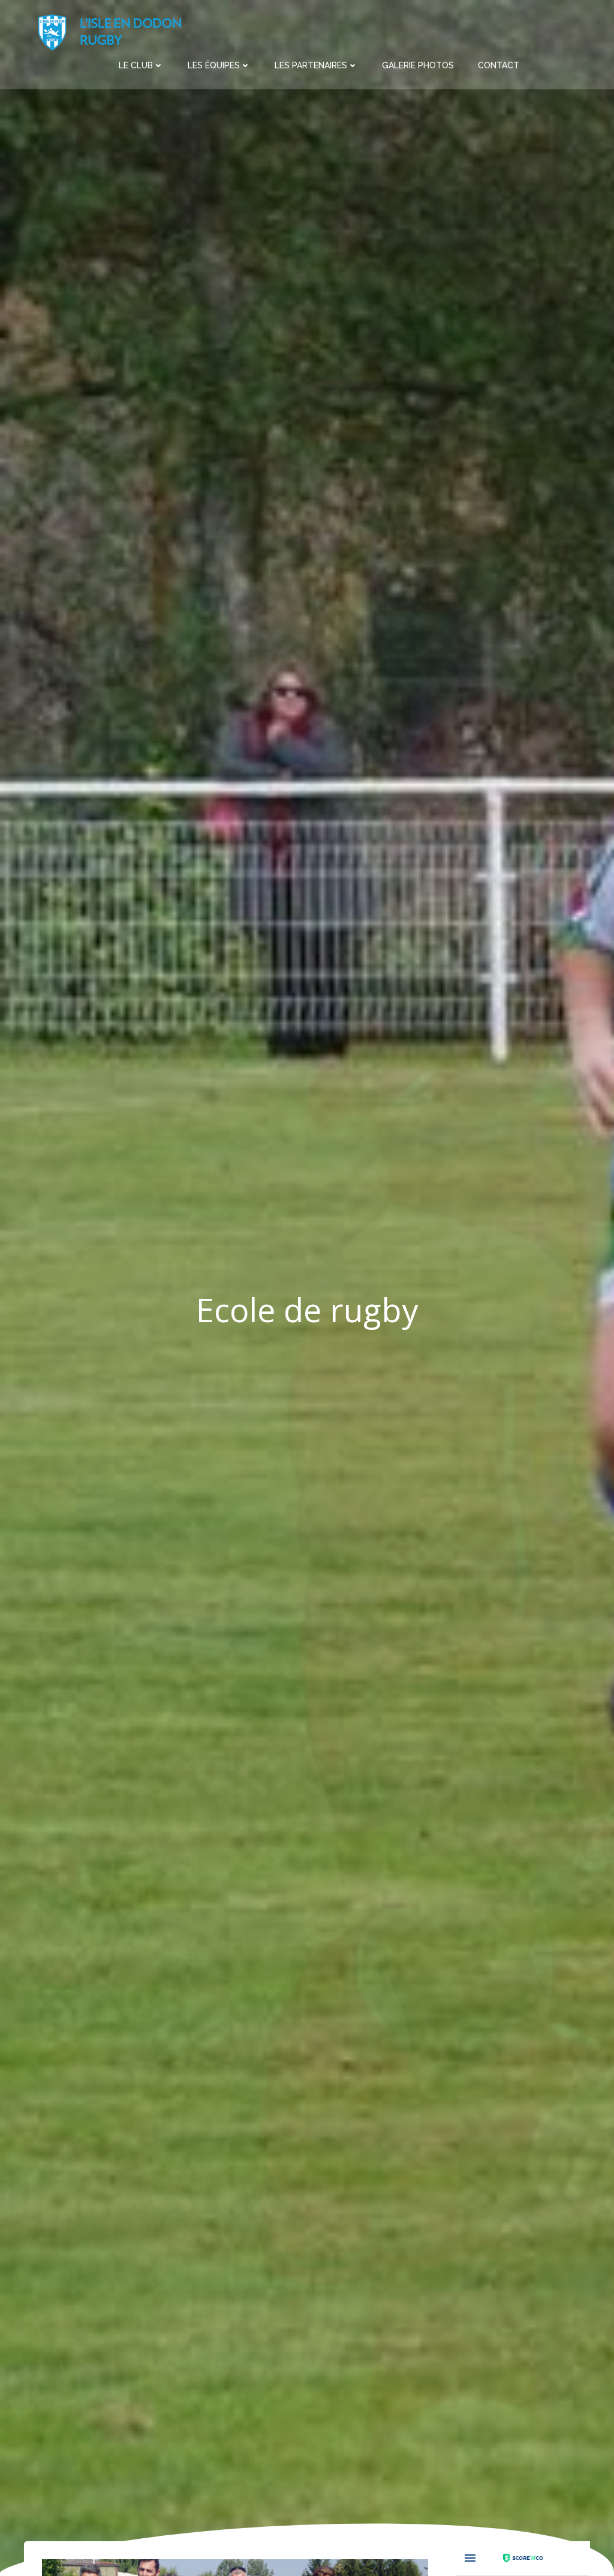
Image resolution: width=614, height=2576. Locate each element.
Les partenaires (311, 65)
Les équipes (214, 65)
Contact (499, 65)
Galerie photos (418, 65)
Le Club (136, 65)
